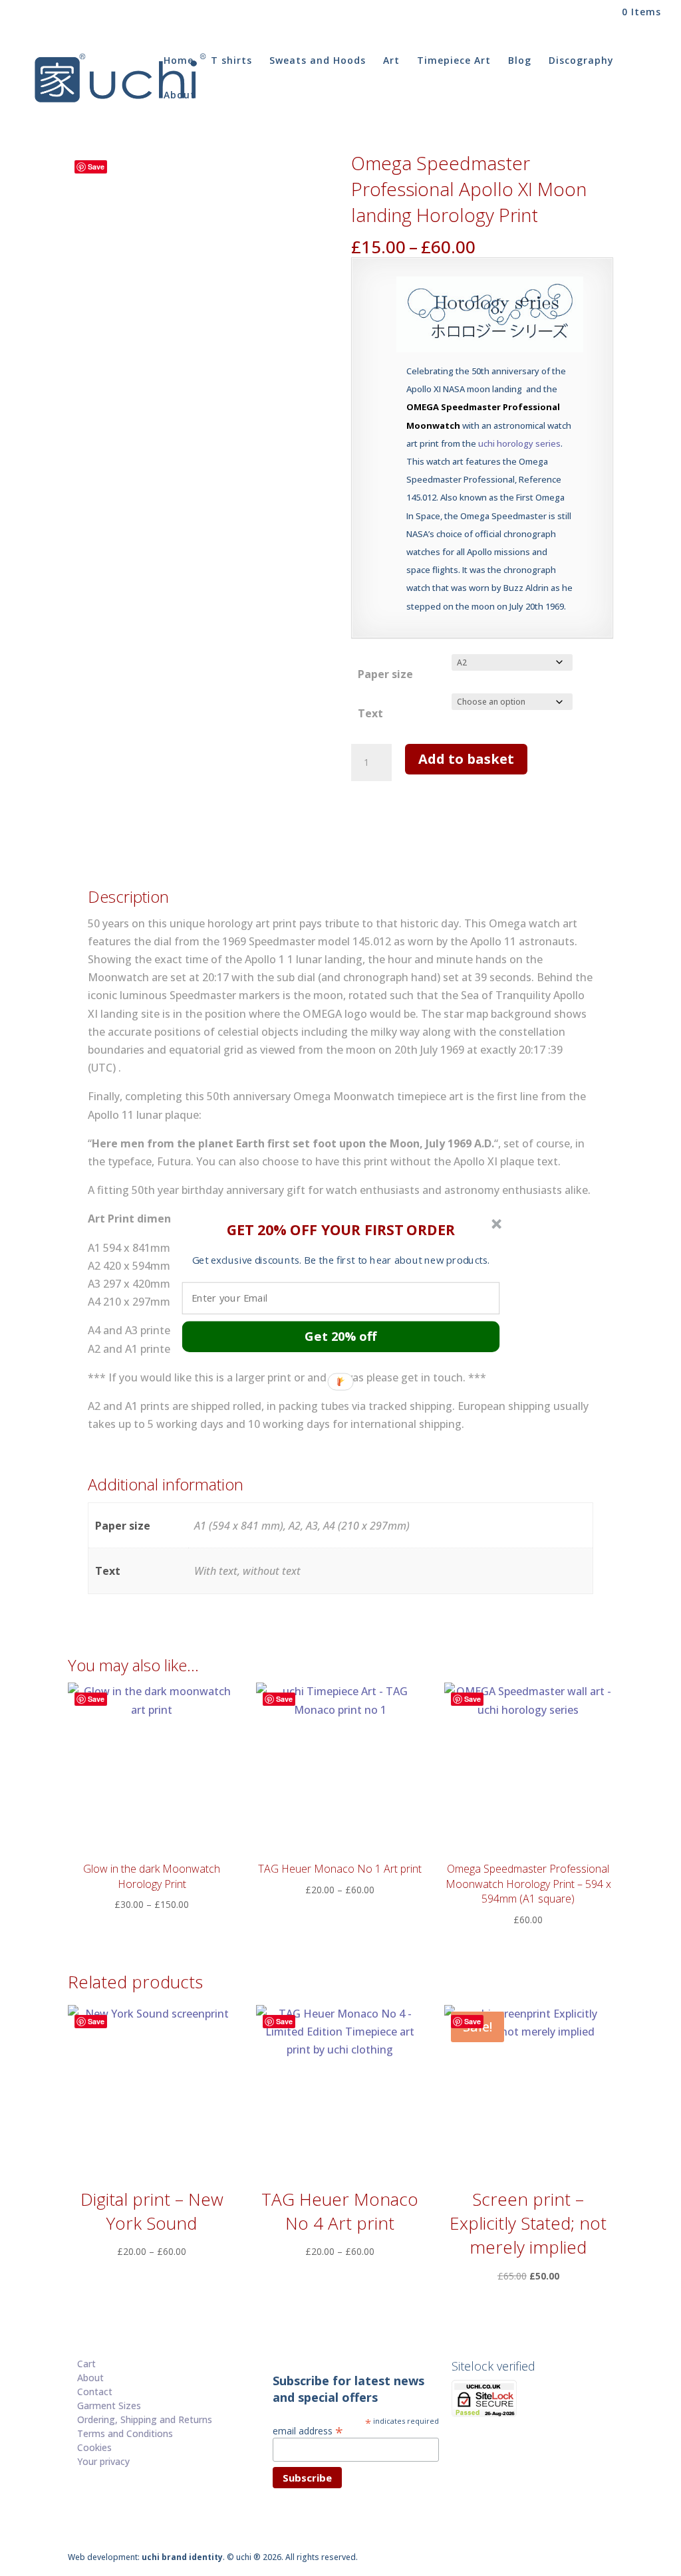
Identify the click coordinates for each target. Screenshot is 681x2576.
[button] (341, 1229)
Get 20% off (340, 1336)
